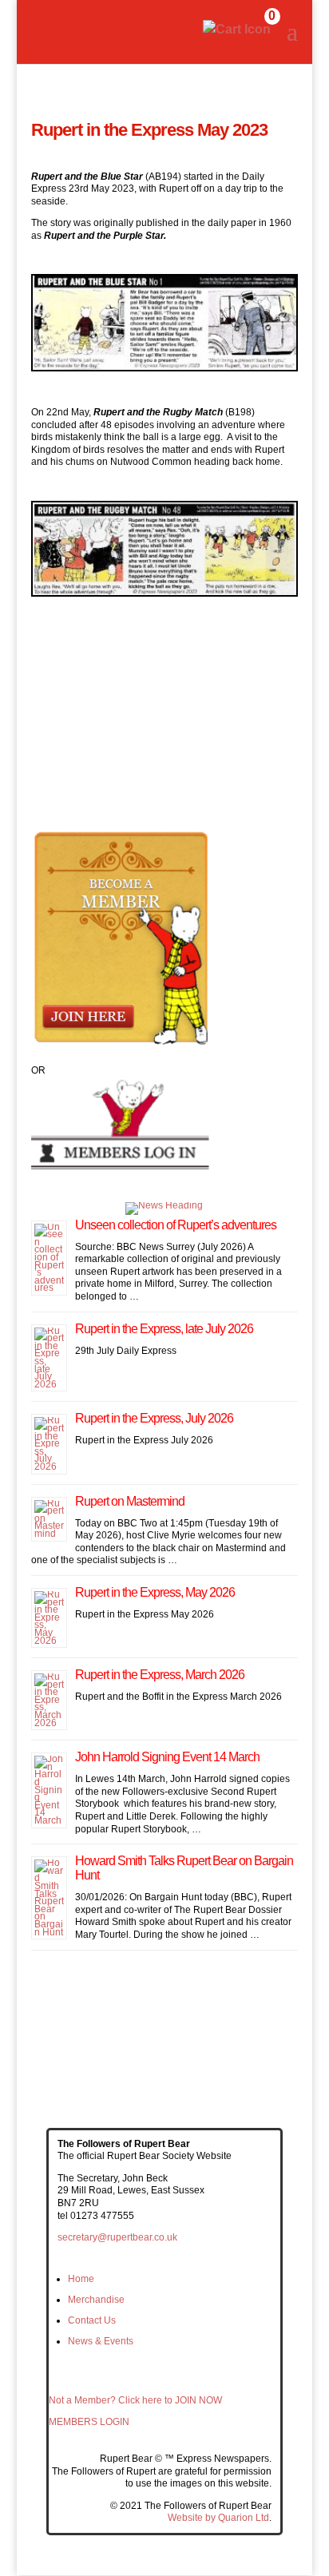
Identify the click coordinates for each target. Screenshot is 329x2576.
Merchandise (96, 2300)
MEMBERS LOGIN (89, 2422)
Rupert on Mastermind (130, 1501)
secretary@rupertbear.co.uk (117, 2237)
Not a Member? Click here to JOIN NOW (135, 2400)
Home (81, 2279)
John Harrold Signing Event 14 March (167, 1757)
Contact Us (92, 2320)
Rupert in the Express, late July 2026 (164, 1329)
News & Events (101, 2341)
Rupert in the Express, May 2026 (155, 1592)
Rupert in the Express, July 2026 (154, 1418)
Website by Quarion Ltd (218, 2518)
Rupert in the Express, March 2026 (160, 1675)
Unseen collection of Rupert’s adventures (176, 1225)
